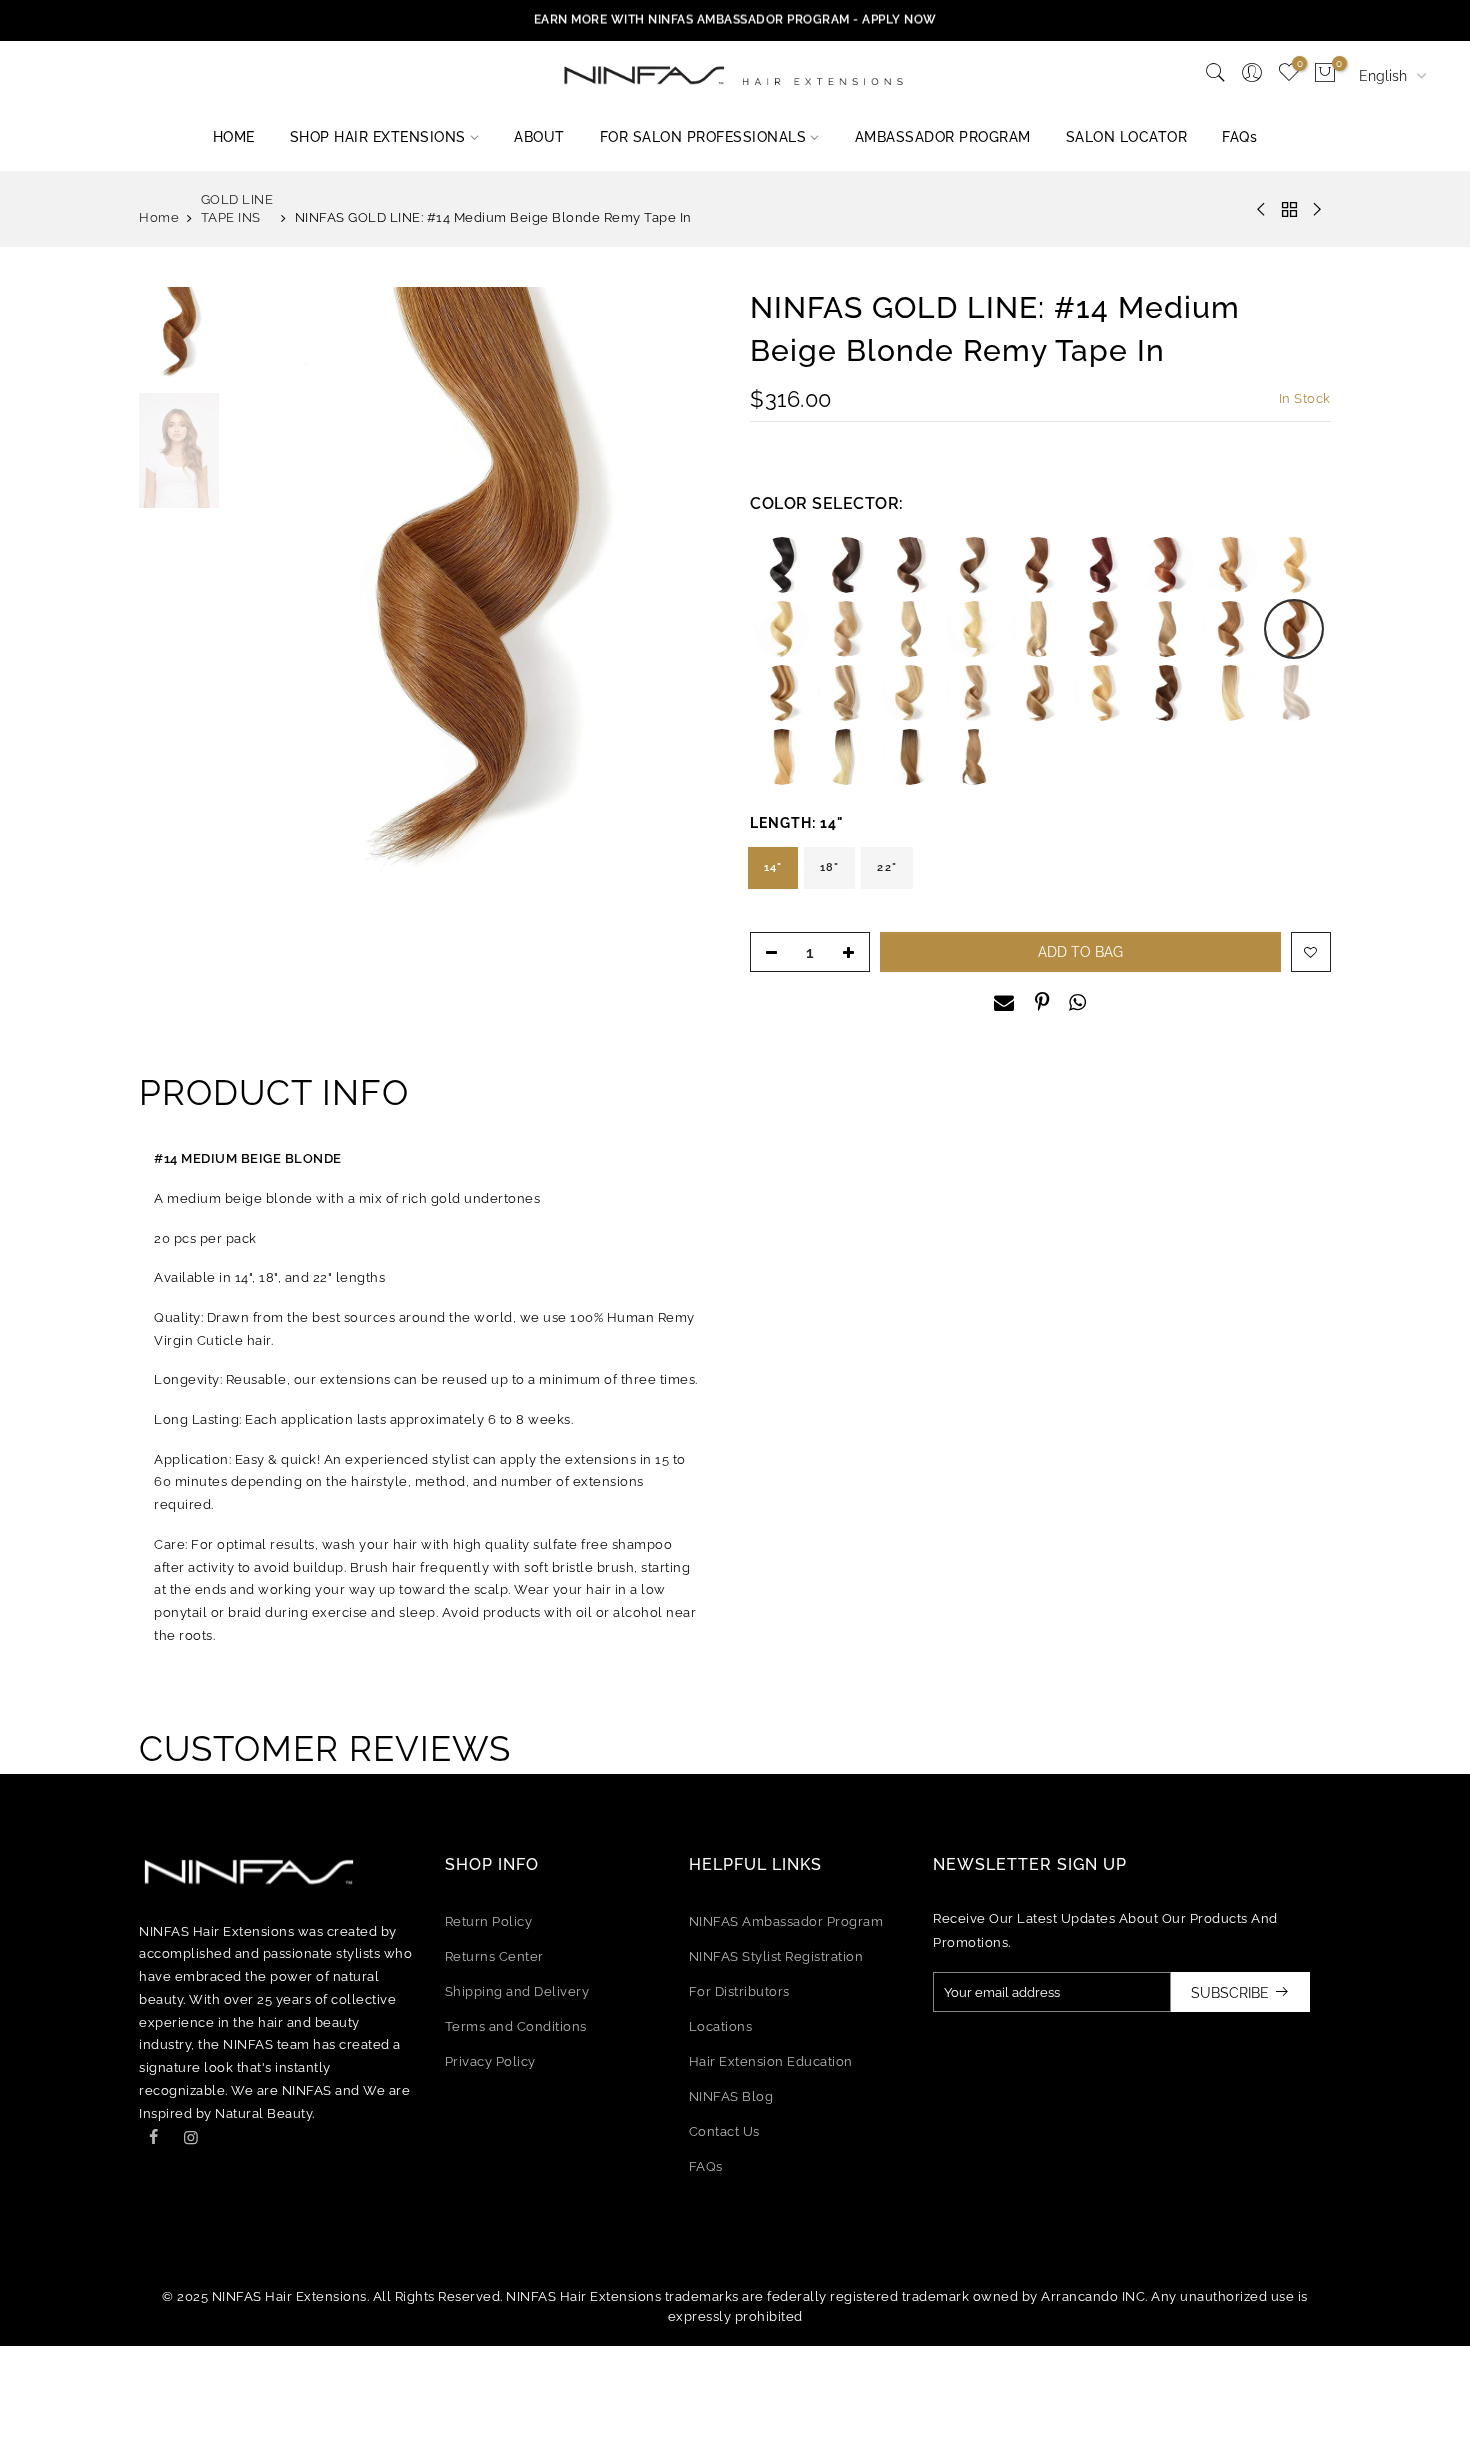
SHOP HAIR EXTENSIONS (378, 137)
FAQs (1239, 137)
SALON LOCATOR (1127, 137)
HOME (234, 137)
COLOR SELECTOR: (827, 503)
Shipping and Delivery (517, 1991)
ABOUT (539, 137)
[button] (782, 565)
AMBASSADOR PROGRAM (943, 137)
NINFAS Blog (731, 2096)
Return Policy (489, 1921)
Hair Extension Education (771, 2061)
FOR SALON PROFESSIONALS (703, 137)
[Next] (685, 596)
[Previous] (264, 596)
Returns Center (494, 1956)
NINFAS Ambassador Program (786, 1921)
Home (159, 217)
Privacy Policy (490, 2061)
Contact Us (724, 2131)
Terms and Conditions (516, 2026)
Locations (721, 2026)
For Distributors (739, 1991)
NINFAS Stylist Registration (776, 1956)
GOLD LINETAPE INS (237, 208)
